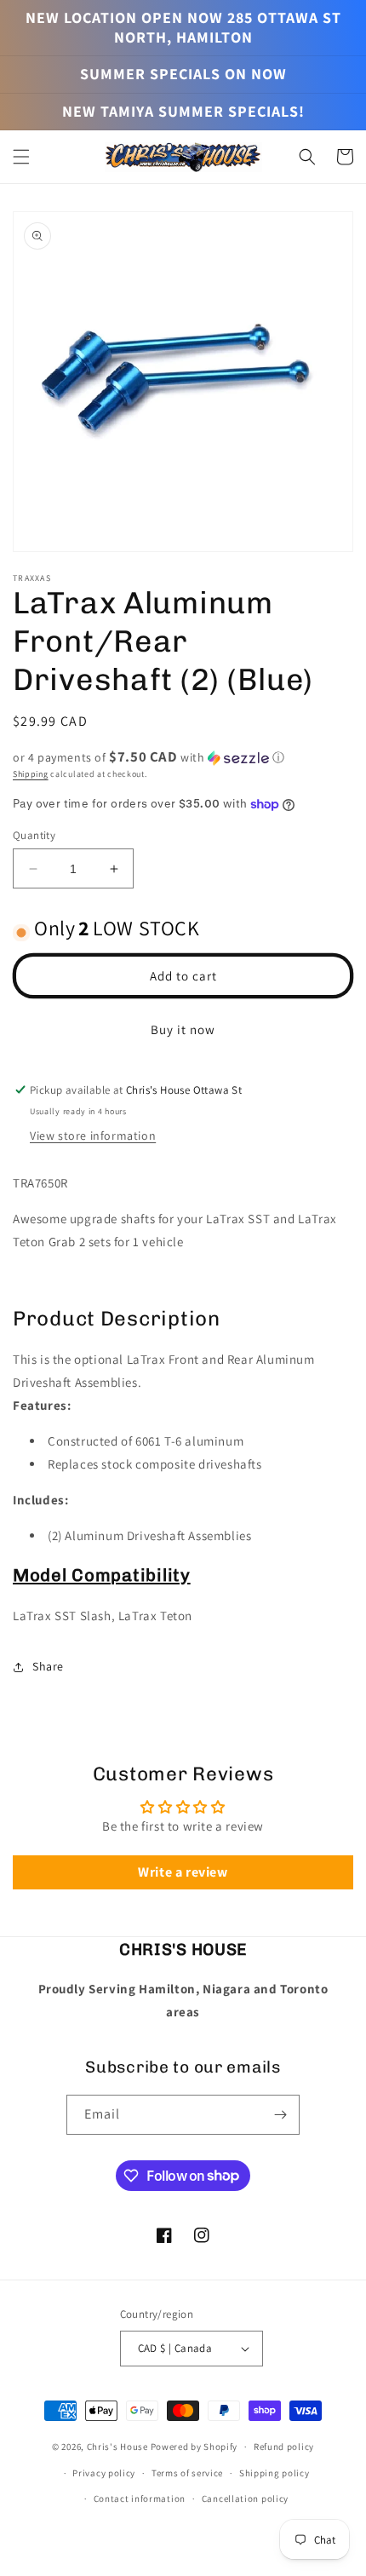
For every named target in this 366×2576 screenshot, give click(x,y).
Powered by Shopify (194, 2447)
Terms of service (187, 2473)
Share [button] (48, 1666)
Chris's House (117, 2447)
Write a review (183, 1872)
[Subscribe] (280, 2115)
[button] (21, 157)
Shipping (31, 774)
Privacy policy (104, 2473)
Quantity (34, 835)
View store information (93, 1136)
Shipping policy (274, 2473)
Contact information (140, 2498)
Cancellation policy (245, 2498)
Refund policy (284, 2447)
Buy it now (183, 1029)
